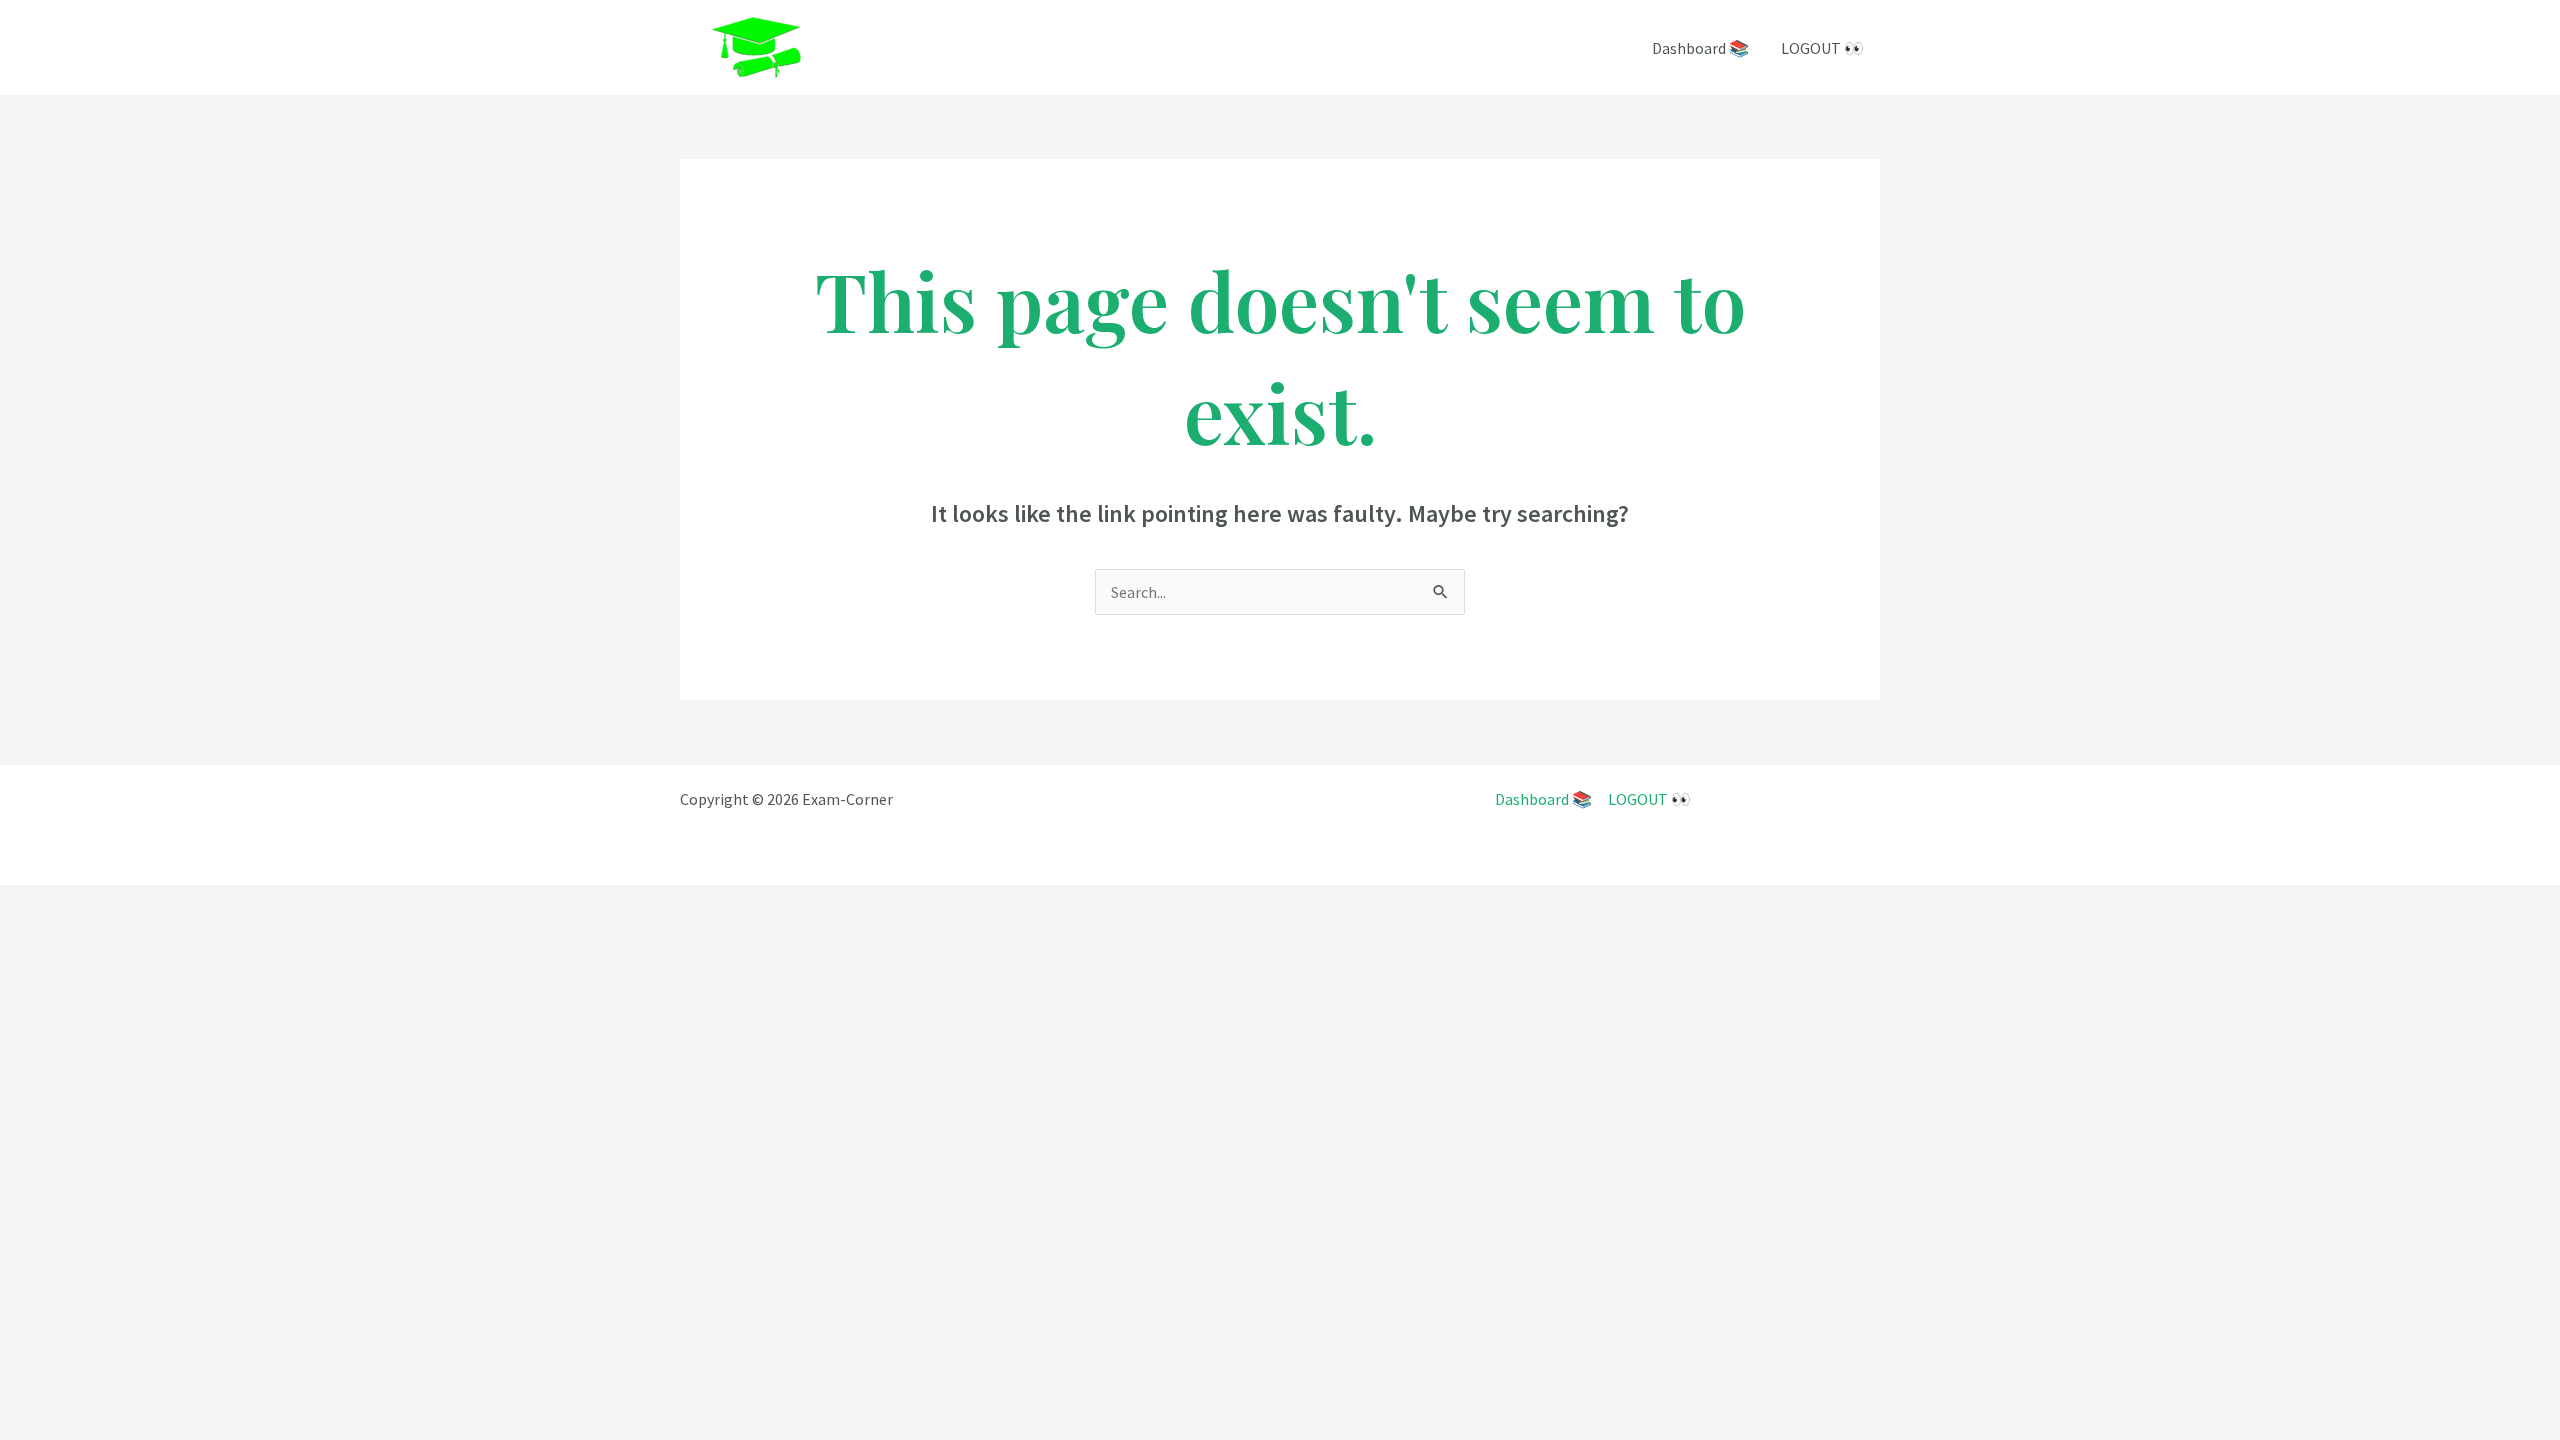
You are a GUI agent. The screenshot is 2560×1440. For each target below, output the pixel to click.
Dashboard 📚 (1700, 48)
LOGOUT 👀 (1822, 48)
